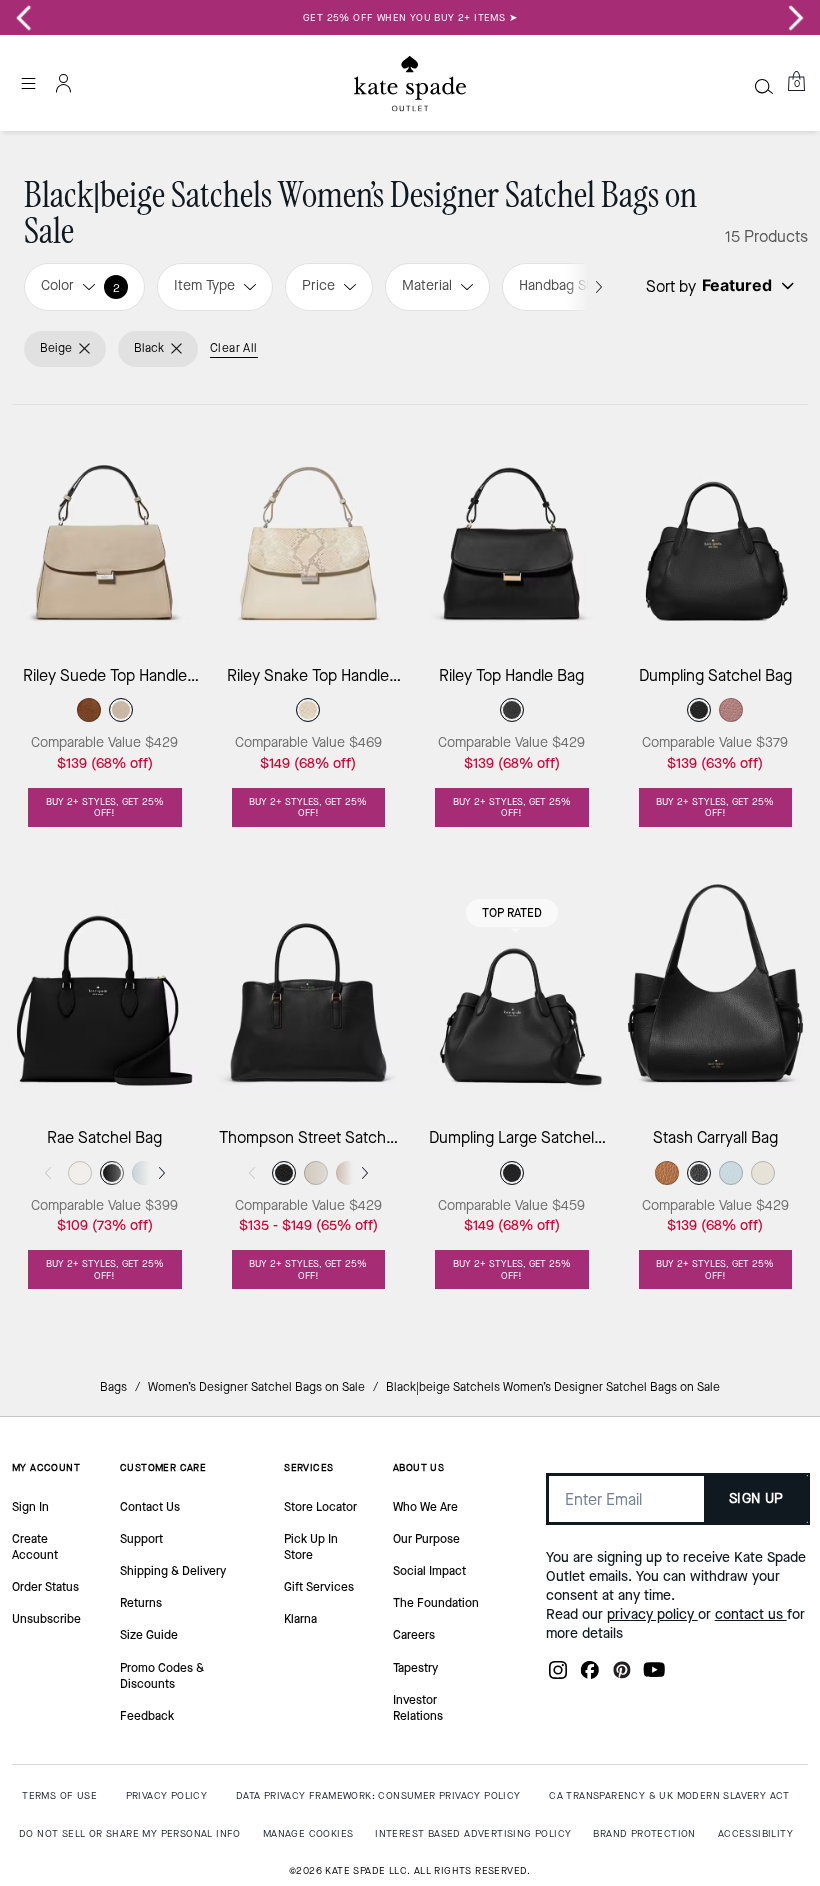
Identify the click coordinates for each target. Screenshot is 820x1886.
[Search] (764, 86)
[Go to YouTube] (654, 1676)
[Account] (64, 83)
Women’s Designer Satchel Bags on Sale (256, 1387)
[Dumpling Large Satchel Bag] (512, 989)
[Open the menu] (28, 83)
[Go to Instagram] (558, 1676)
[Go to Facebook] (590, 1676)
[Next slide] (796, 18)
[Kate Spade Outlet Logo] (410, 83)
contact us (751, 1614)
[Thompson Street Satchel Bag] (309, 989)
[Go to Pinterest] (622, 1676)
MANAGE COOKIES (308, 1833)
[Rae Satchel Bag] (105, 989)
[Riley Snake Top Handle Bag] (309, 527)
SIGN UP (756, 1498)
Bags (113, 1387)
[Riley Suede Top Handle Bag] (105, 527)
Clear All (234, 348)
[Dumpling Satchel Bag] (716, 527)
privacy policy (652, 1614)
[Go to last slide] (24, 18)
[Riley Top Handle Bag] (512, 527)
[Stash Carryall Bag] (716, 989)
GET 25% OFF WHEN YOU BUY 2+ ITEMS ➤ (410, 17)
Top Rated (512, 913)
